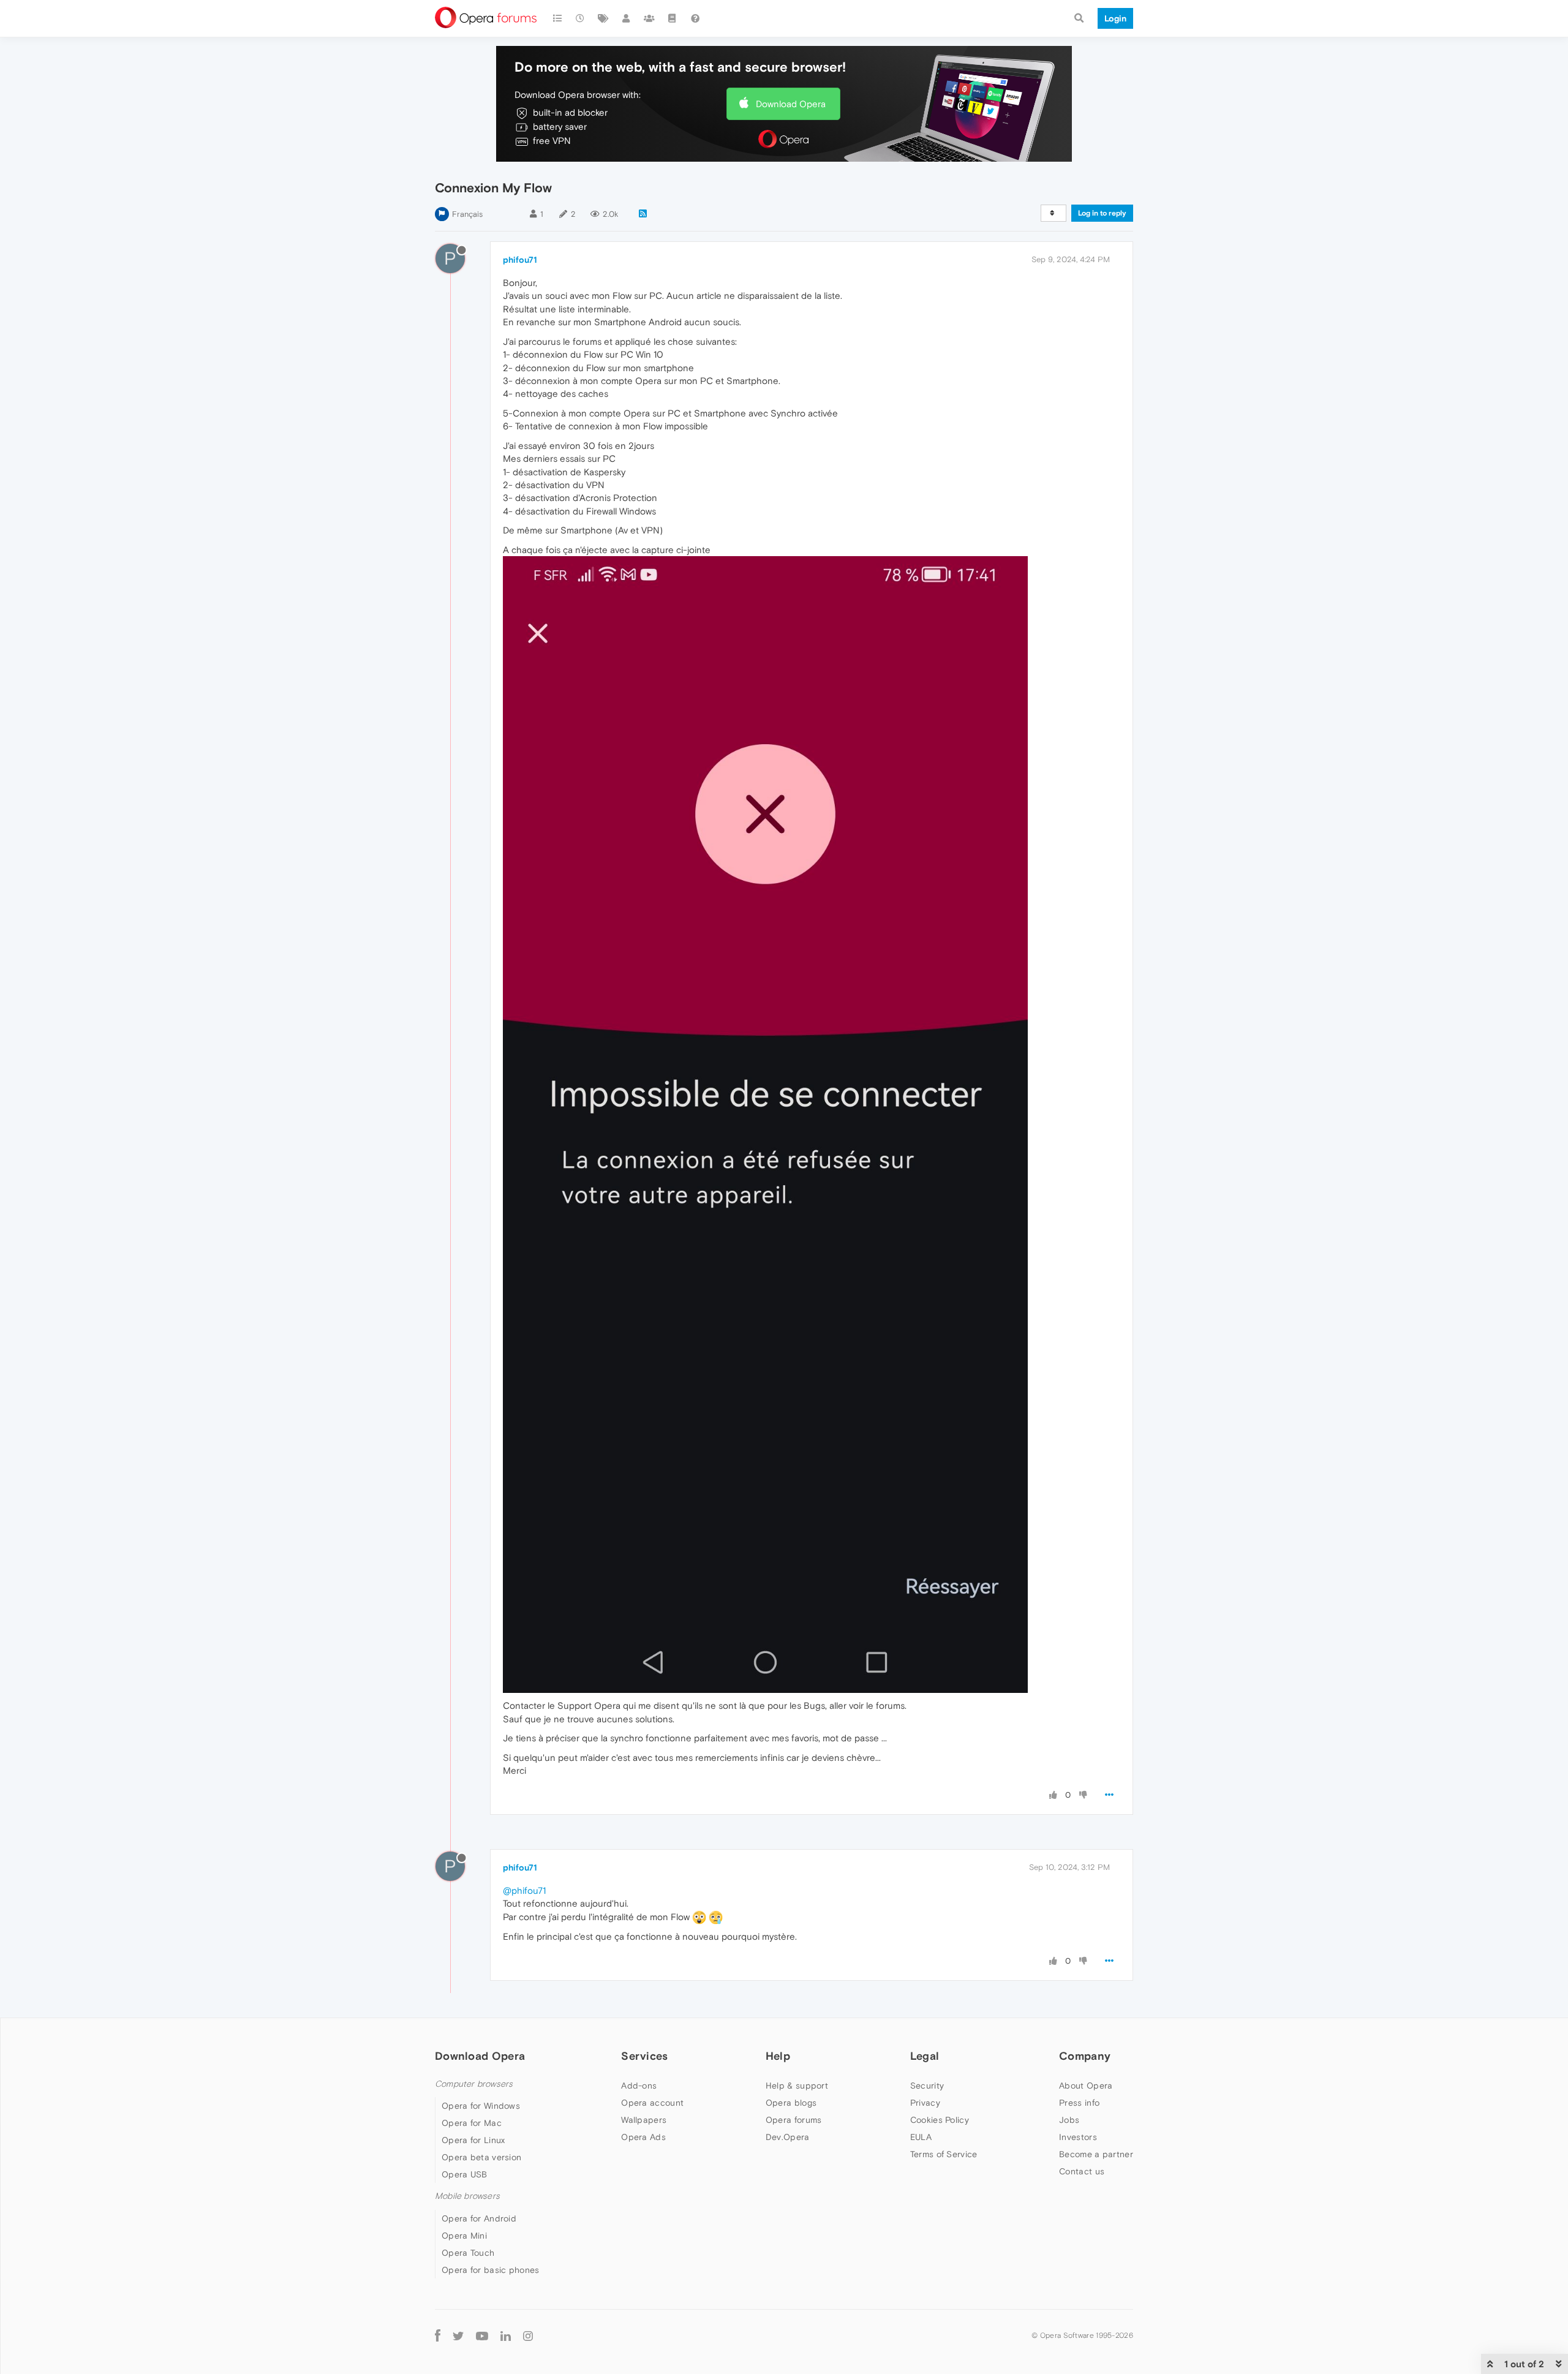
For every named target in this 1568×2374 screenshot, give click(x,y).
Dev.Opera (788, 2137)
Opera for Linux (473, 2140)
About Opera (1086, 2086)
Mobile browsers (467, 2196)
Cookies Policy (940, 2120)
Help (778, 2056)
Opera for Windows (481, 2106)
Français (467, 214)
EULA (921, 2137)
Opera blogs (791, 2103)
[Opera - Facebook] (438, 2336)
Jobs (1069, 2120)
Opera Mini (464, 2236)
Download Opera (791, 104)
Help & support (797, 2086)
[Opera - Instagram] (528, 2336)
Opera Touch (468, 2253)
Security (927, 2086)
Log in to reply (1102, 213)
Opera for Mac (472, 2123)
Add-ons (639, 2086)
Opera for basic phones (491, 2270)
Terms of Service (944, 2154)
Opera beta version (481, 2157)
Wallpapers (644, 2120)
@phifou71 (524, 1890)
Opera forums (794, 2120)
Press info (1079, 2103)
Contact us (1082, 2171)
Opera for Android (479, 2218)
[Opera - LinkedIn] (506, 2336)
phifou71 (520, 260)
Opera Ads (643, 2137)
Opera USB (465, 2174)
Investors (1078, 2137)
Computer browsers (474, 2084)
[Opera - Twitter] (458, 2336)
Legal (925, 2056)
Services (644, 2056)
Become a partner (1096, 2154)
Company (1085, 2056)
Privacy (925, 2103)
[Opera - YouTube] (482, 2336)
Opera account (652, 2103)
